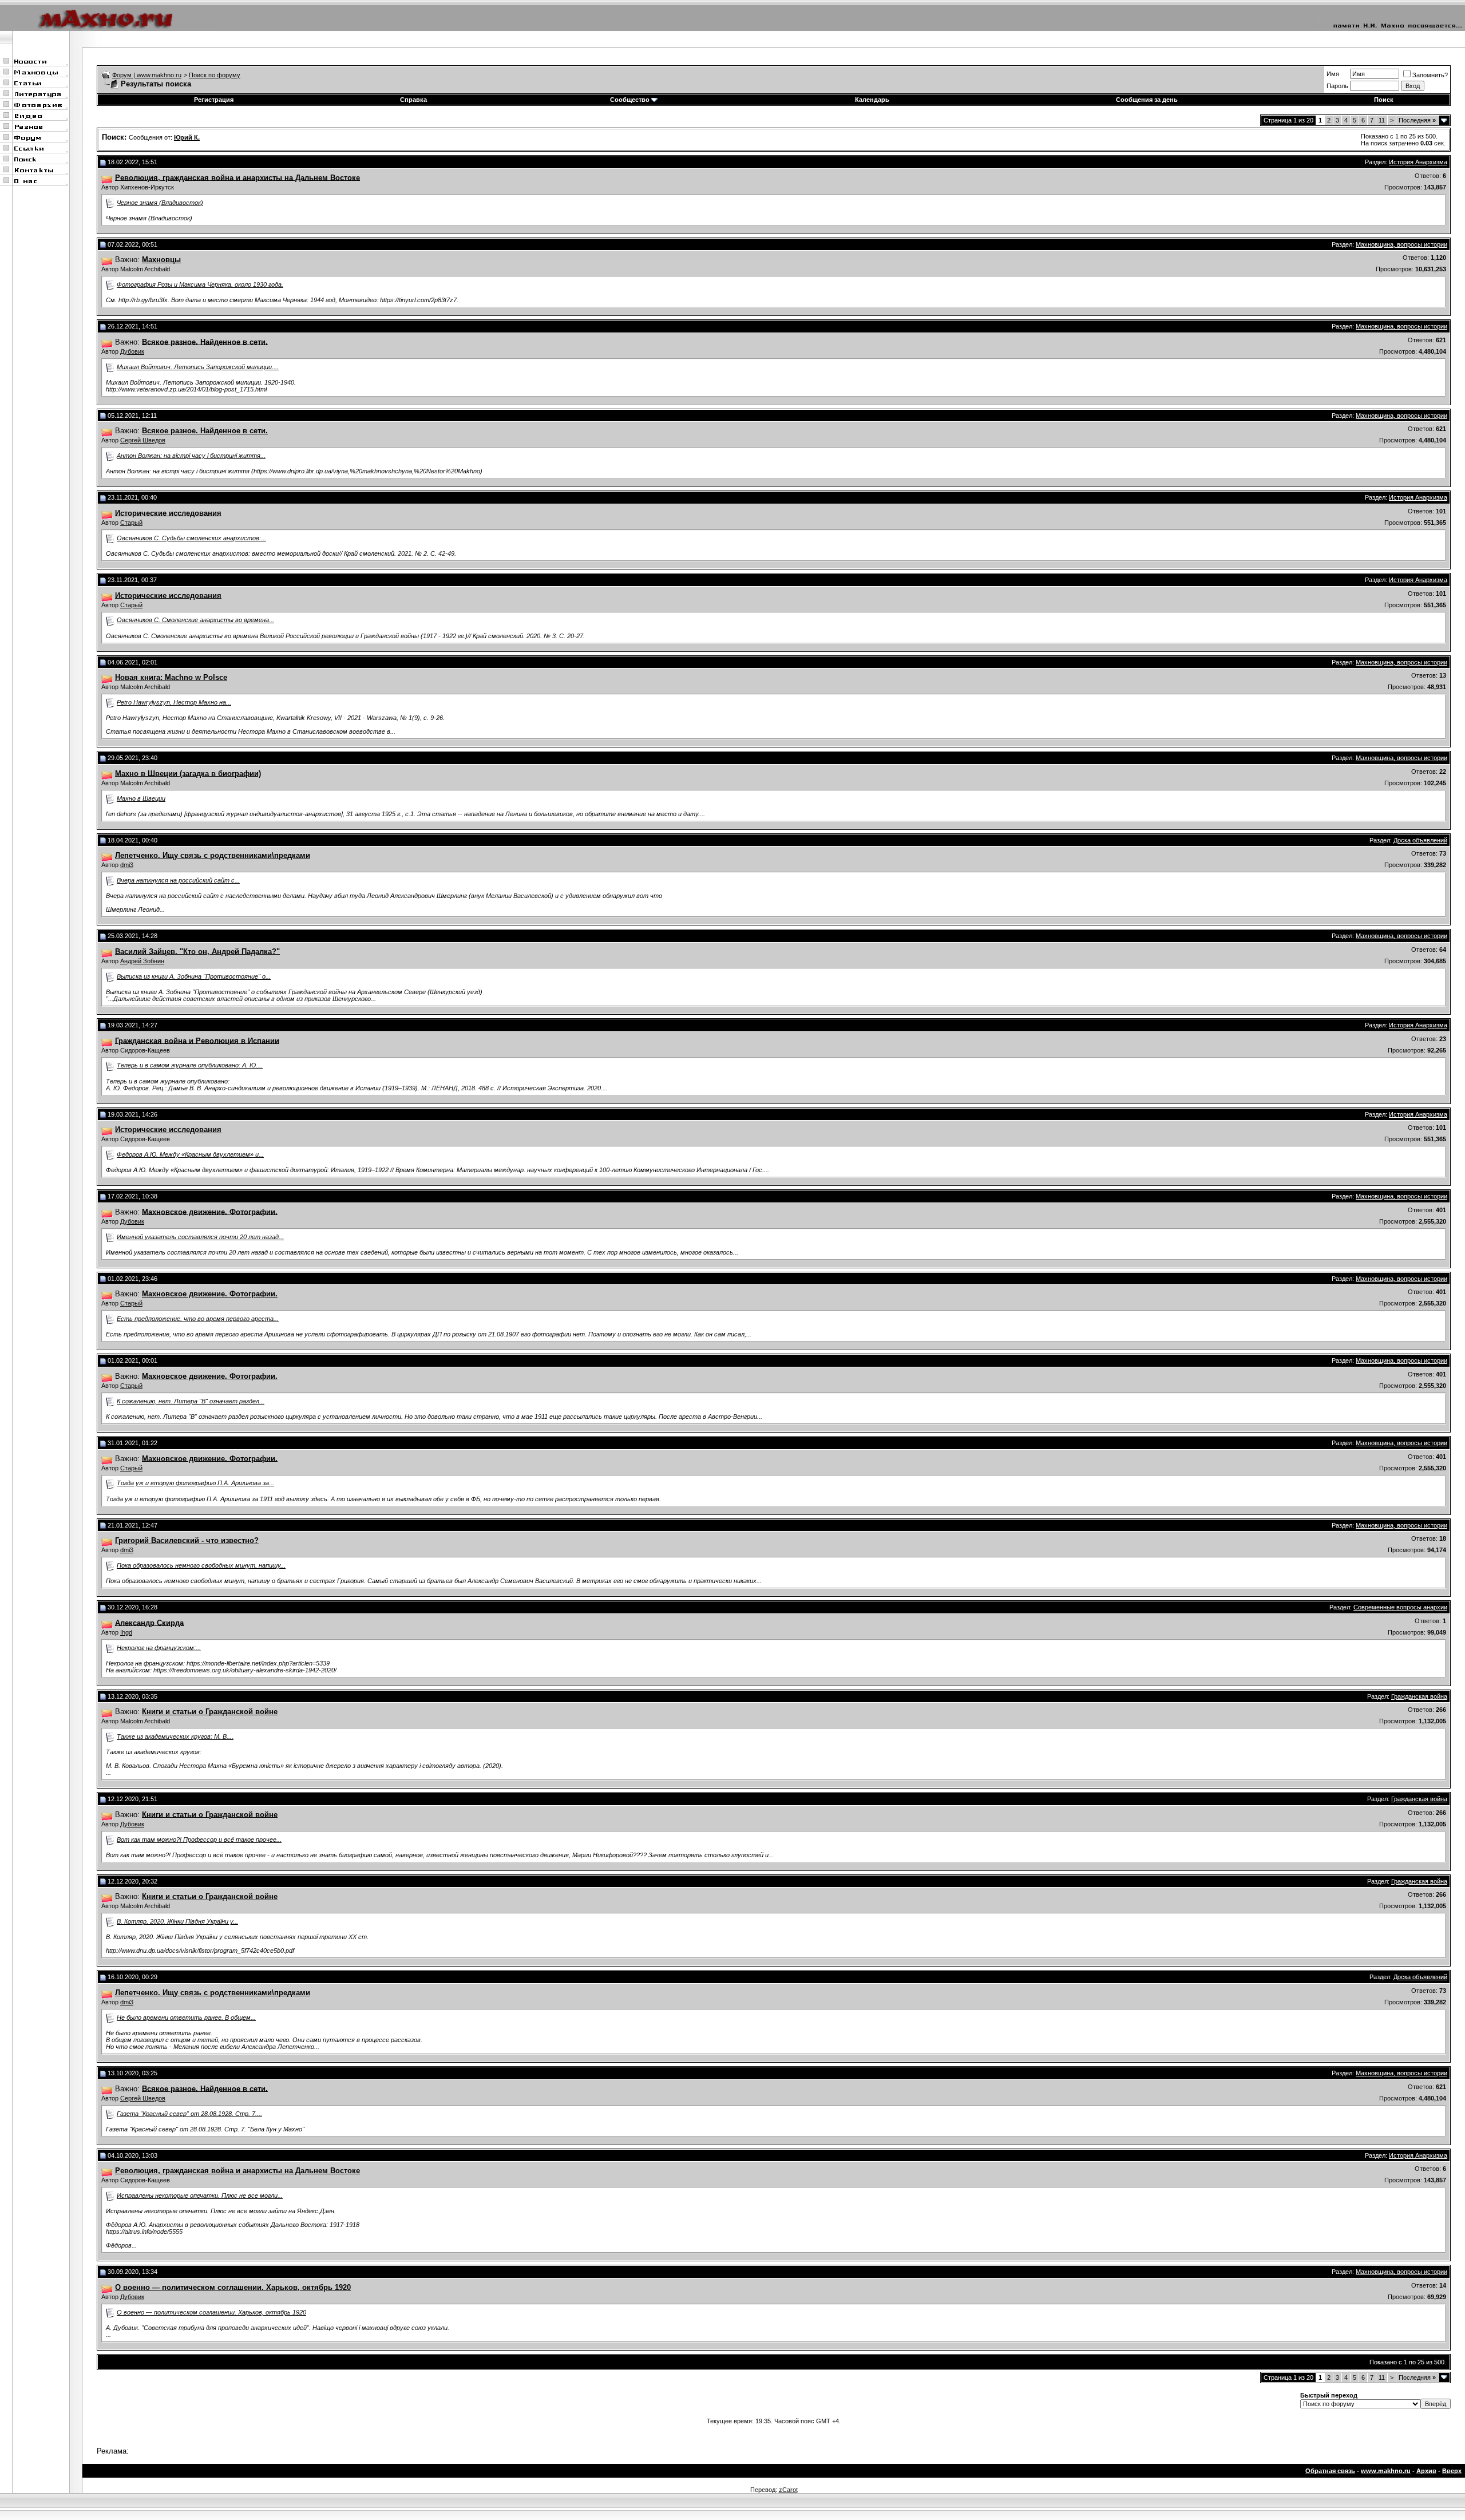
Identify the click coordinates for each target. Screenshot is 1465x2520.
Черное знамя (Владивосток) (160, 203)
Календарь (872, 100)
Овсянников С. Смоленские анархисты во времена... (195, 620)
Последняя (1417, 120)
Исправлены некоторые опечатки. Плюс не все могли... (200, 2195)
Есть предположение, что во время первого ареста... (198, 1319)
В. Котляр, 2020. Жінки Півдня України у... (177, 1921)
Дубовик (132, 351)
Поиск (1384, 100)
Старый (131, 523)
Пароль (1337, 86)
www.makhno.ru (1386, 2471)
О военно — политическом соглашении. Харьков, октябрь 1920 (211, 2312)
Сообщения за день (1147, 100)
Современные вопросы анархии (1400, 1607)
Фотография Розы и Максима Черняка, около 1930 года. (200, 284)
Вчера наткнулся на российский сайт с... (178, 880)
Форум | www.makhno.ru (147, 75)
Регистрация (214, 100)
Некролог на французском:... (159, 1648)
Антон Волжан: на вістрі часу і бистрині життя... (191, 456)
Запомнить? (1430, 75)
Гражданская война (1419, 1696)
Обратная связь (1330, 2471)
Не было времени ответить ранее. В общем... (186, 2017)
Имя (1333, 74)
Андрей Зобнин (142, 961)
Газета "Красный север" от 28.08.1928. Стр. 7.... (189, 2114)
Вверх (1452, 2471)
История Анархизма (1418, 162)
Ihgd (126, 1632)
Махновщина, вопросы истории (1401, 244)
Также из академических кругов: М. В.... (175, 1736)
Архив (1426, 2471)
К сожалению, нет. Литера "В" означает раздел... (191, 1401)
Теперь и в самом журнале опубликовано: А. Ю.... (190, 1065)
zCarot (788, 2490)
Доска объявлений (1420, 840)
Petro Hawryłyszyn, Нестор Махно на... (174, 702)
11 (1382, 120)
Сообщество (630, 100)
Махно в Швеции (141, 798)
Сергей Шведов (143, 440)
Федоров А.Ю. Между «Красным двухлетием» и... (190, 1154)
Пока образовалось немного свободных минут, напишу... (201, 1565)
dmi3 (127, 865)
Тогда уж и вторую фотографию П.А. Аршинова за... (195, 1483)
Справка (413, 100)
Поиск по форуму (215, 75)
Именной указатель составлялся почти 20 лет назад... (200, 1237)
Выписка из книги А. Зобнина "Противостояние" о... (194, 976)
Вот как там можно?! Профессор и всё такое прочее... (199, 1839)
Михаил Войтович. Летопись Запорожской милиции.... (198, 367)
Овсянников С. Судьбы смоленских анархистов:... (191, 538)
